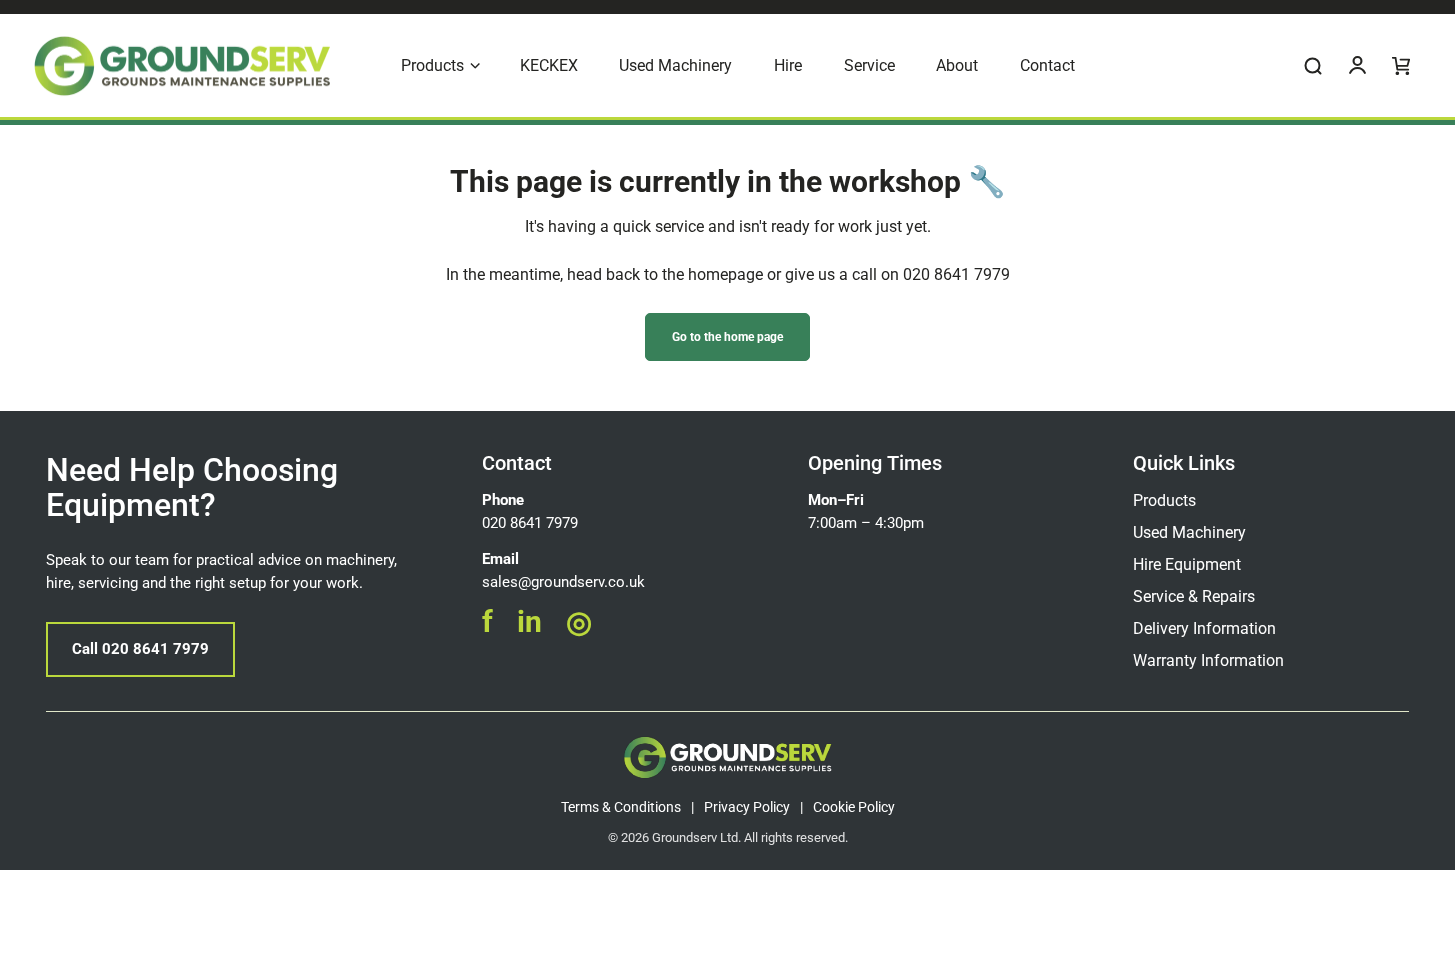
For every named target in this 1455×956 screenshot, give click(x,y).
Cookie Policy (854, 807)
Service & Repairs (1194, 596)
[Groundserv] (182, 66)
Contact (517, 463)
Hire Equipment (1187, 564)
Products (1164, 500)
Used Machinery (1189, 532)
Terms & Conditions (621, 807)
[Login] (1357, 66)
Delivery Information (1204, 628)
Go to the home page (727, 337)
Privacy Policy (747, 807)
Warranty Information (1208, 660)
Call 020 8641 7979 (140, 649)
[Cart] (1401, 66)
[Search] (1313, 66)
